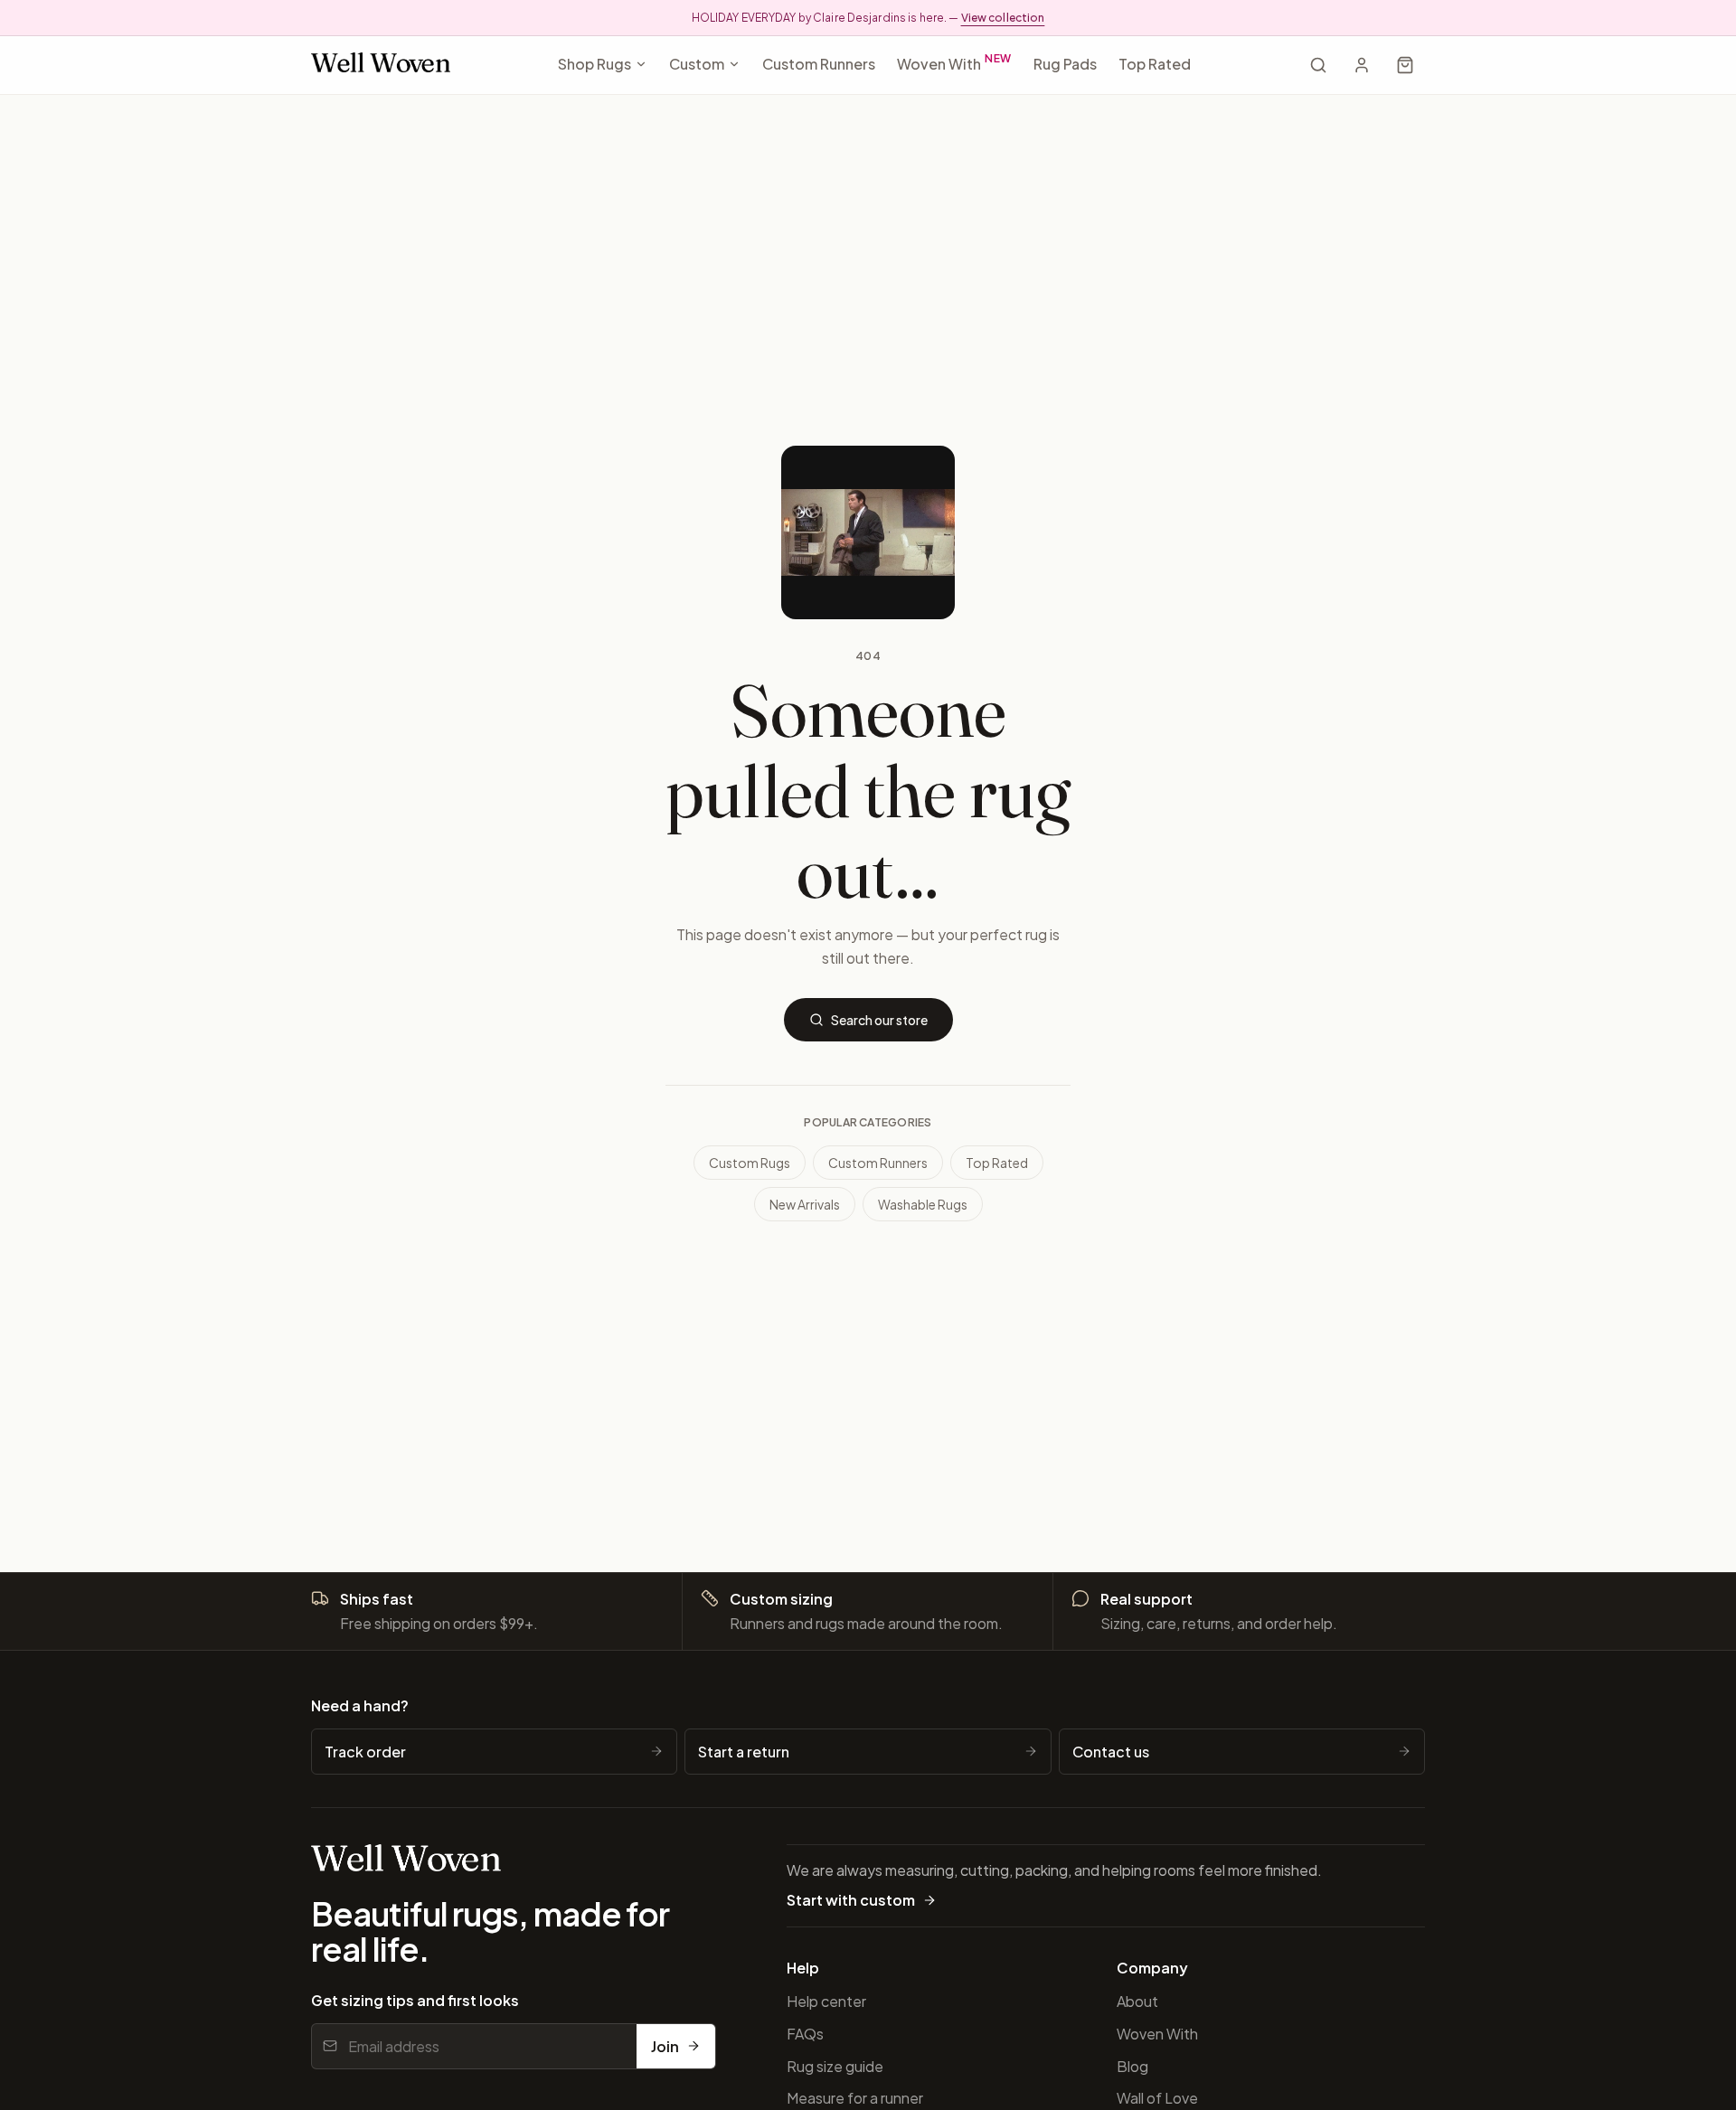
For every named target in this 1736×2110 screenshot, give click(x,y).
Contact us (1111, 1752)
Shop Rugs (594, 64)
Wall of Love (1157, 2098)
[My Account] (1362, 65)
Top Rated (1155, 64)
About (1137, 2001)
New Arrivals (805, 1204)
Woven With (955, 62)
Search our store (879, 1020)
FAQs (805, 2034)
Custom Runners (819, 64)
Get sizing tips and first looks (415, 2000)
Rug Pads (1065, 64)
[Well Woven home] (381, 66)
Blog (1132, 2066)
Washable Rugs (923, 1204)
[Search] (1318, 65)
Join (665, 2046)
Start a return (744, 1752)
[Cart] (1405, 65)
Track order (365, 1752)
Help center (826, 2001)
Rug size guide (835, 2066)
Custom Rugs (750, 1163)
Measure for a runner (855, 2098)
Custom (697, 64)
